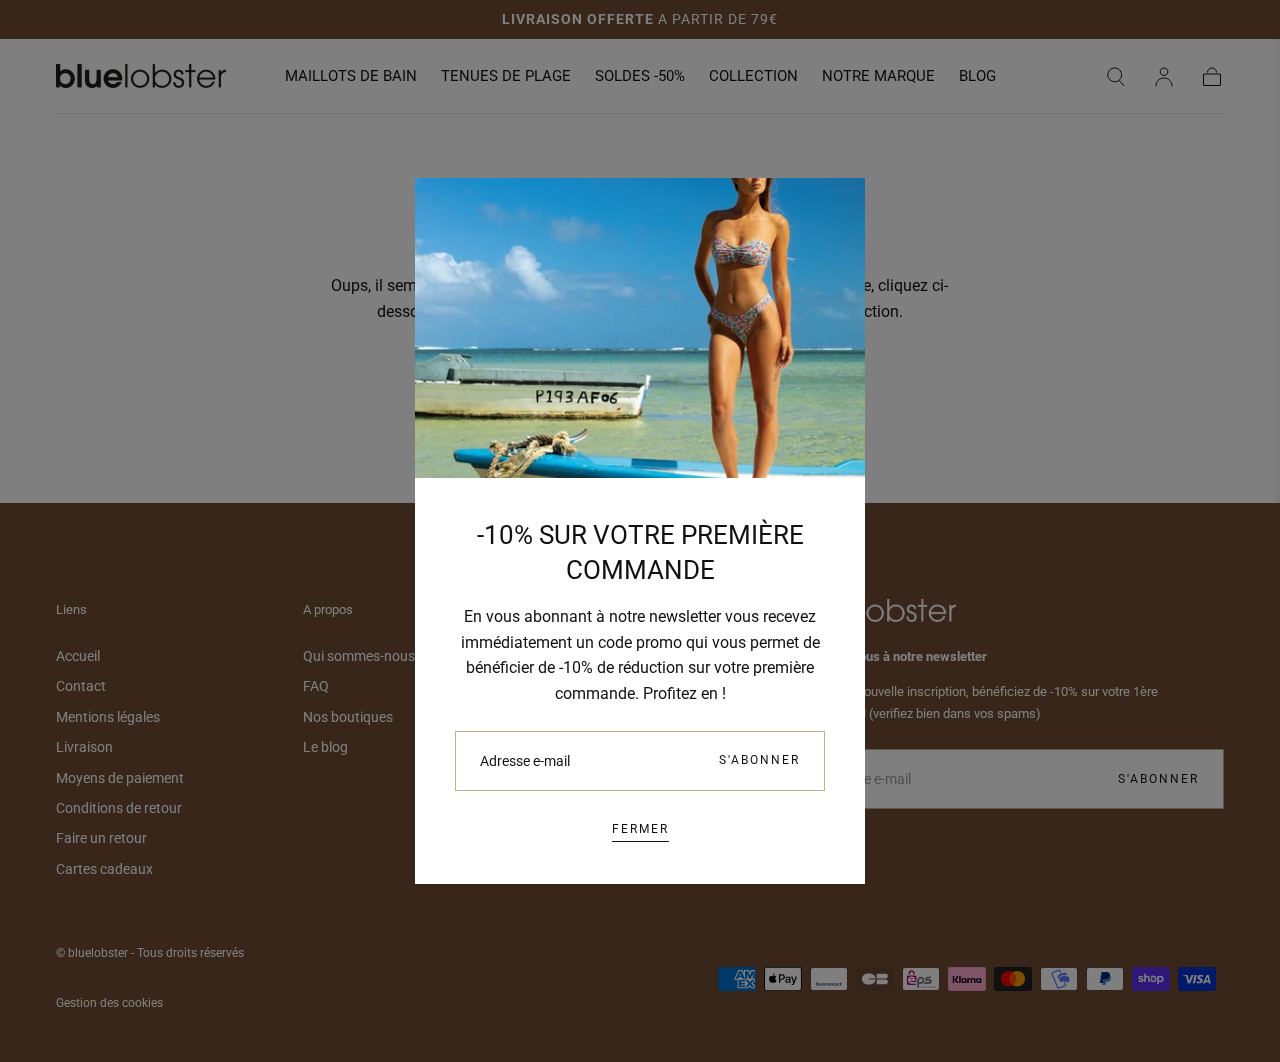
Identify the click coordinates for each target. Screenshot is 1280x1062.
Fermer (640, 829)
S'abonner (759, 760)
